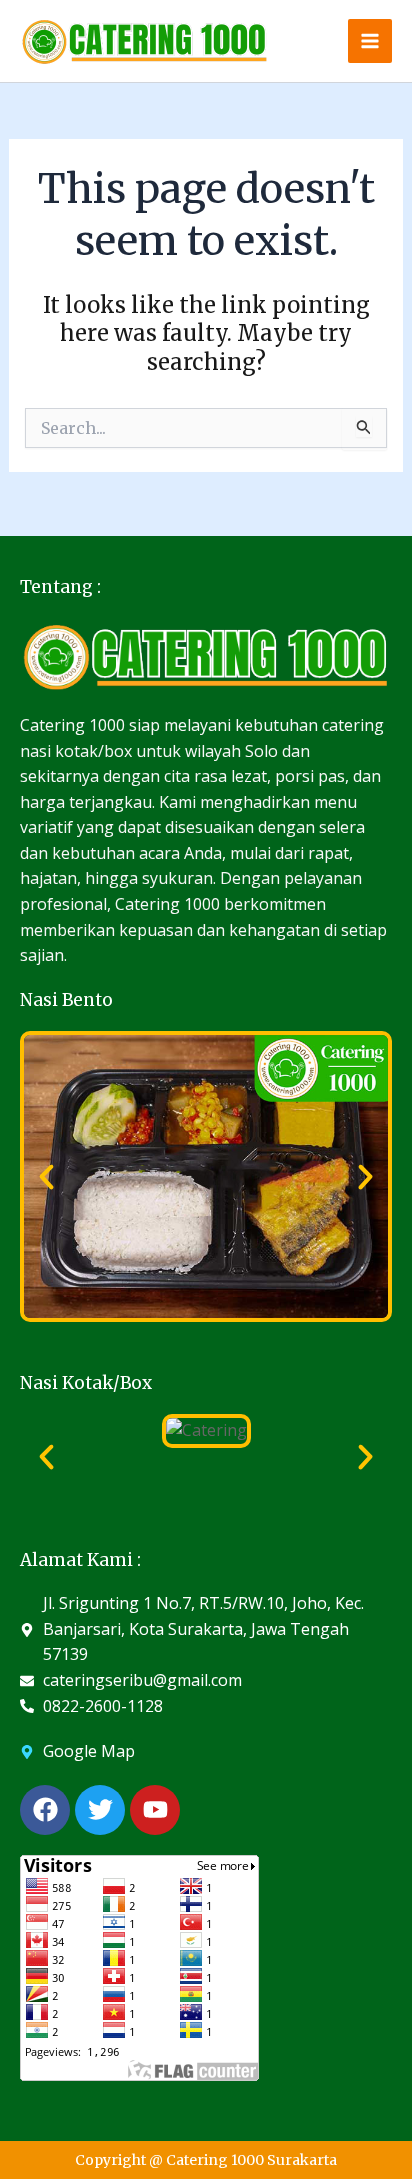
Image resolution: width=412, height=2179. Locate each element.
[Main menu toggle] (370, 41)
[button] (46, 1176)
